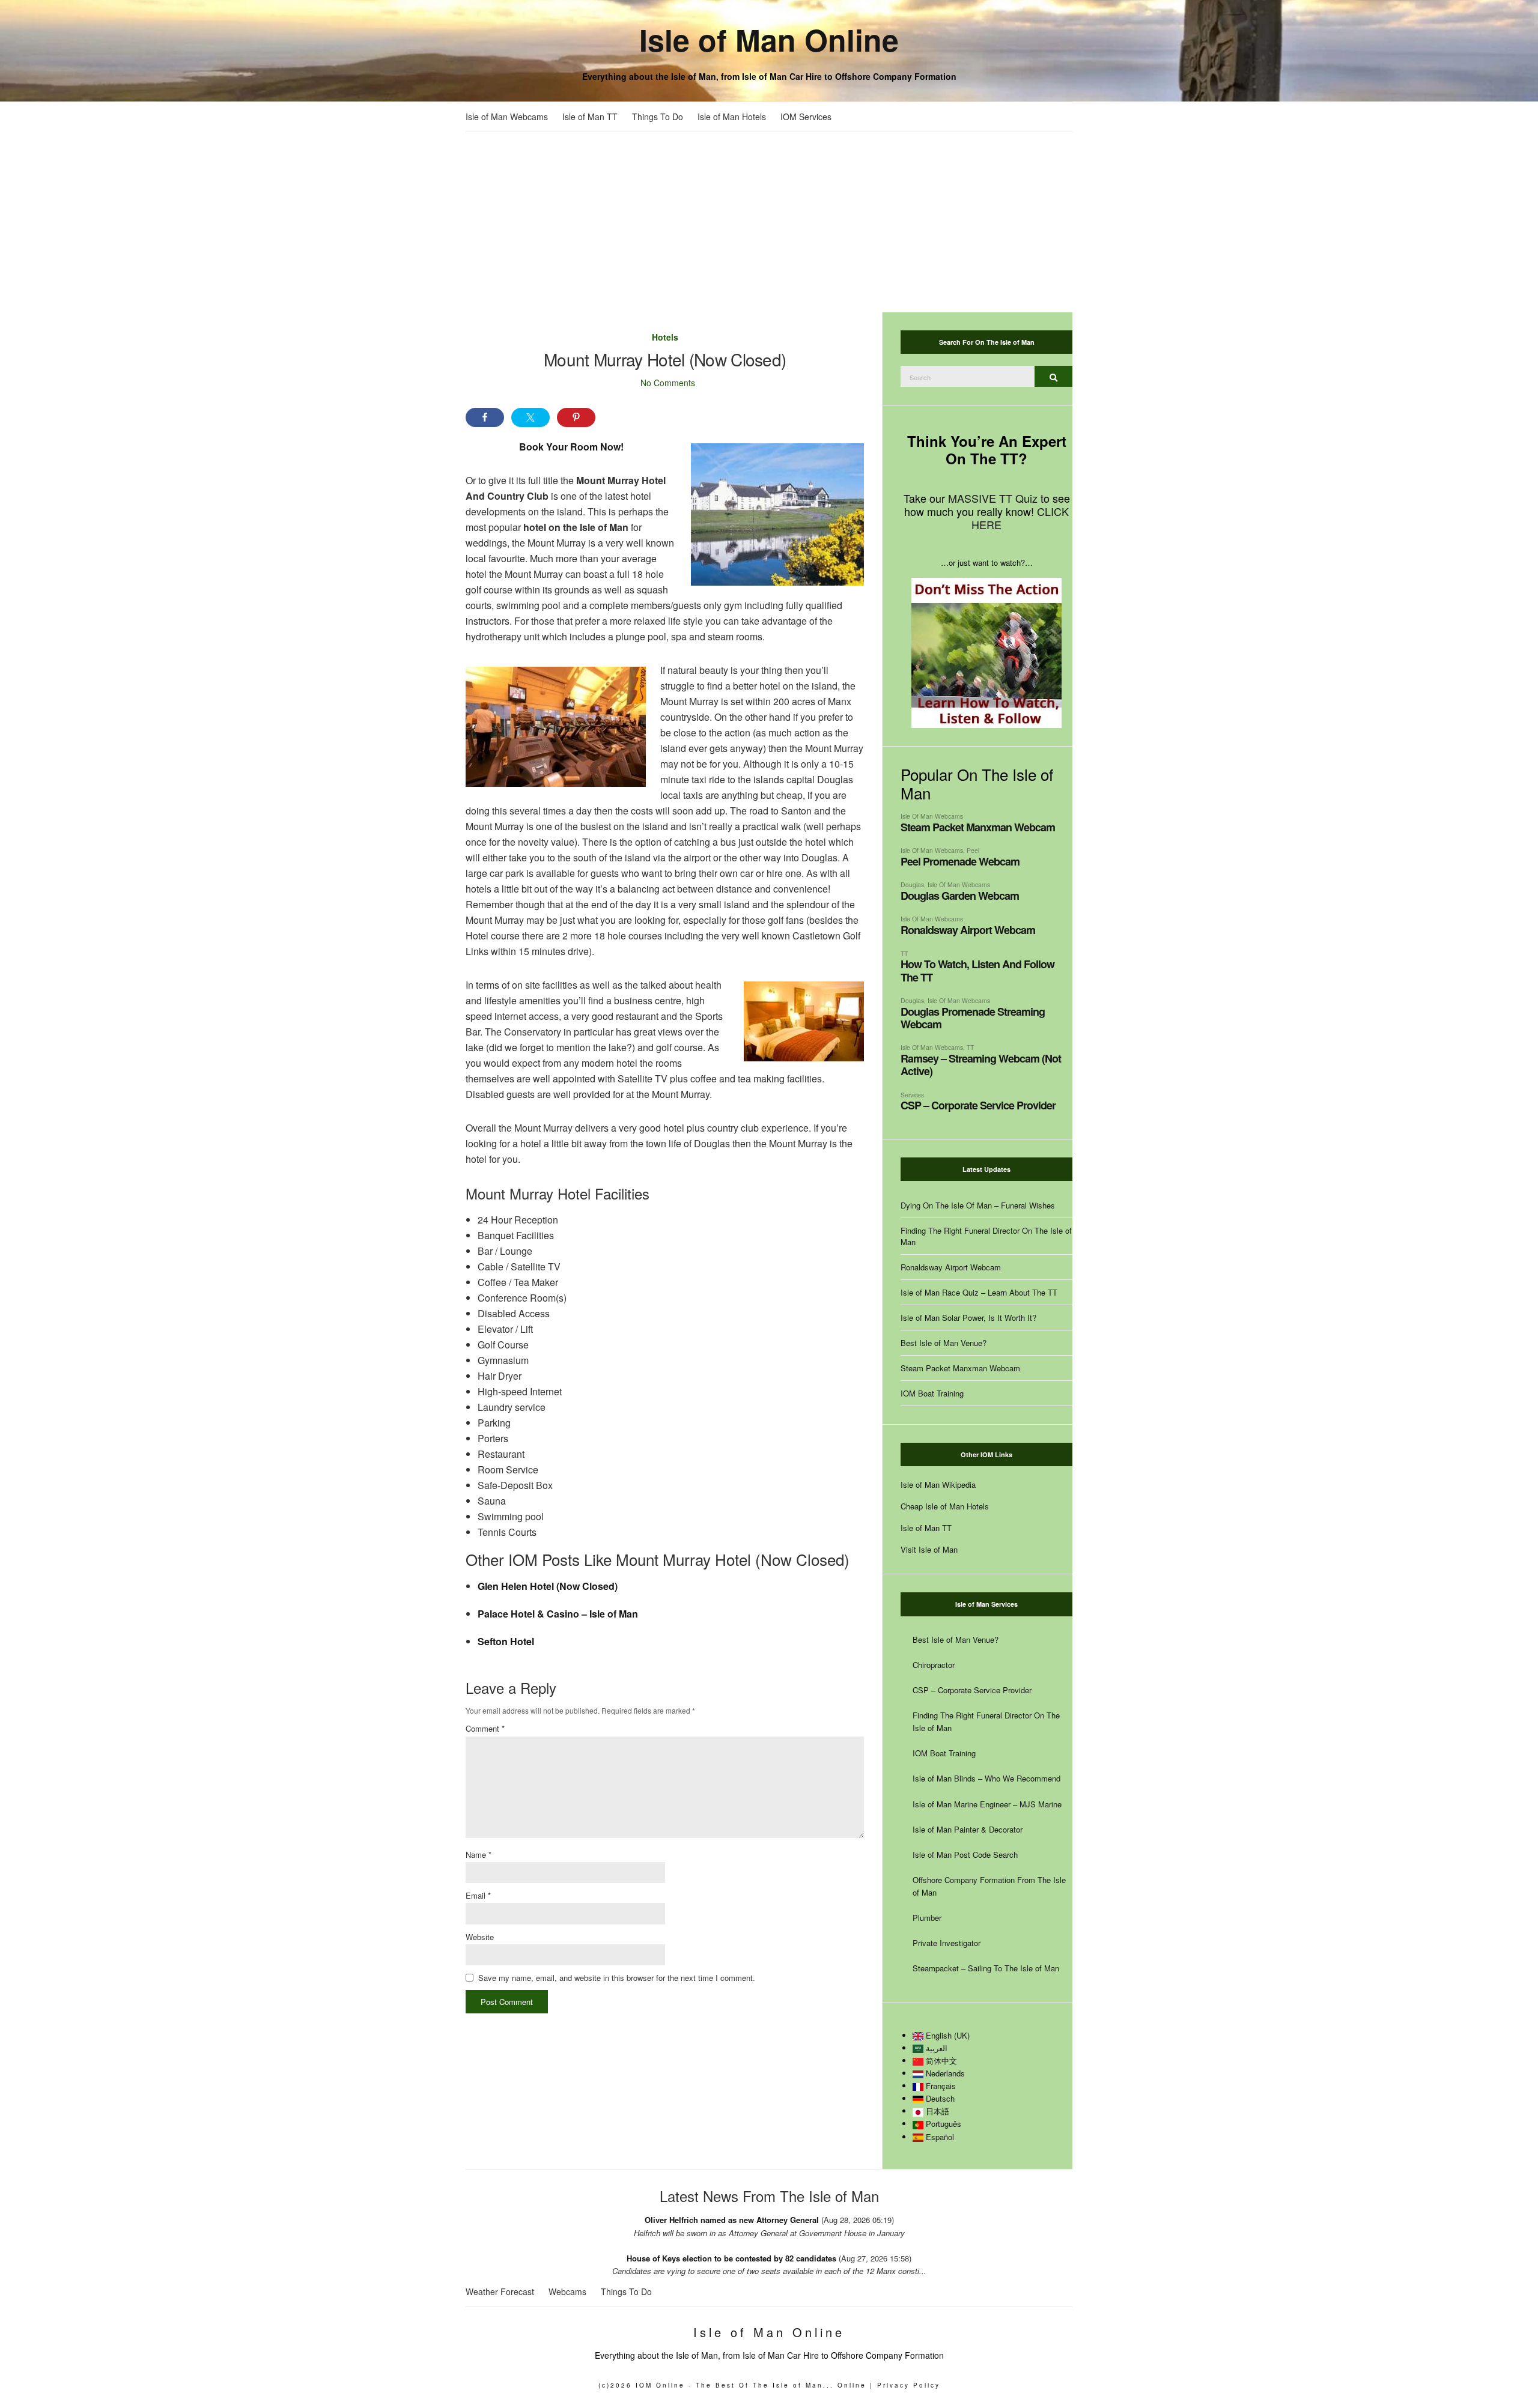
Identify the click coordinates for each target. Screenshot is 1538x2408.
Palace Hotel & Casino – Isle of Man (558, 1614)
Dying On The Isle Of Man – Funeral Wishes (978, 1205)
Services (912, 1095)
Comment (485, 1728)
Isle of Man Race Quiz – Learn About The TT (979, 1292)
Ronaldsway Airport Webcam (968, 930)
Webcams (567, 2291)
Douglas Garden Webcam (960, 896)
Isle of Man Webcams (507, 117)
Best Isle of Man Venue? (944, 1343)
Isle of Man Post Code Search (965, 1855)
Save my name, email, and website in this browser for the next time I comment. (617, 1978)
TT (904, 954)
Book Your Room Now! (571, 447)
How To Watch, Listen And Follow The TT (977, 970)
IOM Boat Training (932, 1393)
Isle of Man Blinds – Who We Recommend (986, 1778)
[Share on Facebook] (485, 417)
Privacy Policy (909, 2385)
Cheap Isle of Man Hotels (945, 1506)
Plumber (927, 1918)
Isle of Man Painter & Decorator (968, 1829)
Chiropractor (934, 1665)
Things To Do (658, 117)
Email (478, 1895)
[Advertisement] (769, 222)
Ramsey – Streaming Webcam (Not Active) (981, 1065)
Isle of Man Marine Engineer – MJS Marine (987, 1804)
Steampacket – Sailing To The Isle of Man (986, 1968)
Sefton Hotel (506, 1641)
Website (480, 1937)
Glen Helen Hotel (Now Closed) (548, 1586)
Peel (973, 850)
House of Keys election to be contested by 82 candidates (731, 2258)
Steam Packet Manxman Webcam (978, 827)
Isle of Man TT (590, 117)
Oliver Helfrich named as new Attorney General (732, 2220)
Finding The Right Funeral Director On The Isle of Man (986, 1236)
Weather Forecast (500, 2291)
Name (479, 1855)
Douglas (912, 884)
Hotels (665, 337)
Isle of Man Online (769, 39)
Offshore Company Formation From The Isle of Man (989, 1886)
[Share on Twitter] (530, 417)
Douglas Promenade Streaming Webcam (973, 1018)
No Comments (668, 383)
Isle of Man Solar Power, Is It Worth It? (968, 1318)
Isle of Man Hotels (732, 117)
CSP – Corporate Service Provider (978, 1105)
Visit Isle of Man (929, 1549)
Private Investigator (947, 1943)
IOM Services (806, 117)
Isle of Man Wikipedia (938, 1485)
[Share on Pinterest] (576, 417)
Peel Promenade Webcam (960, 861)
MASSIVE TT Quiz (993, 498)
